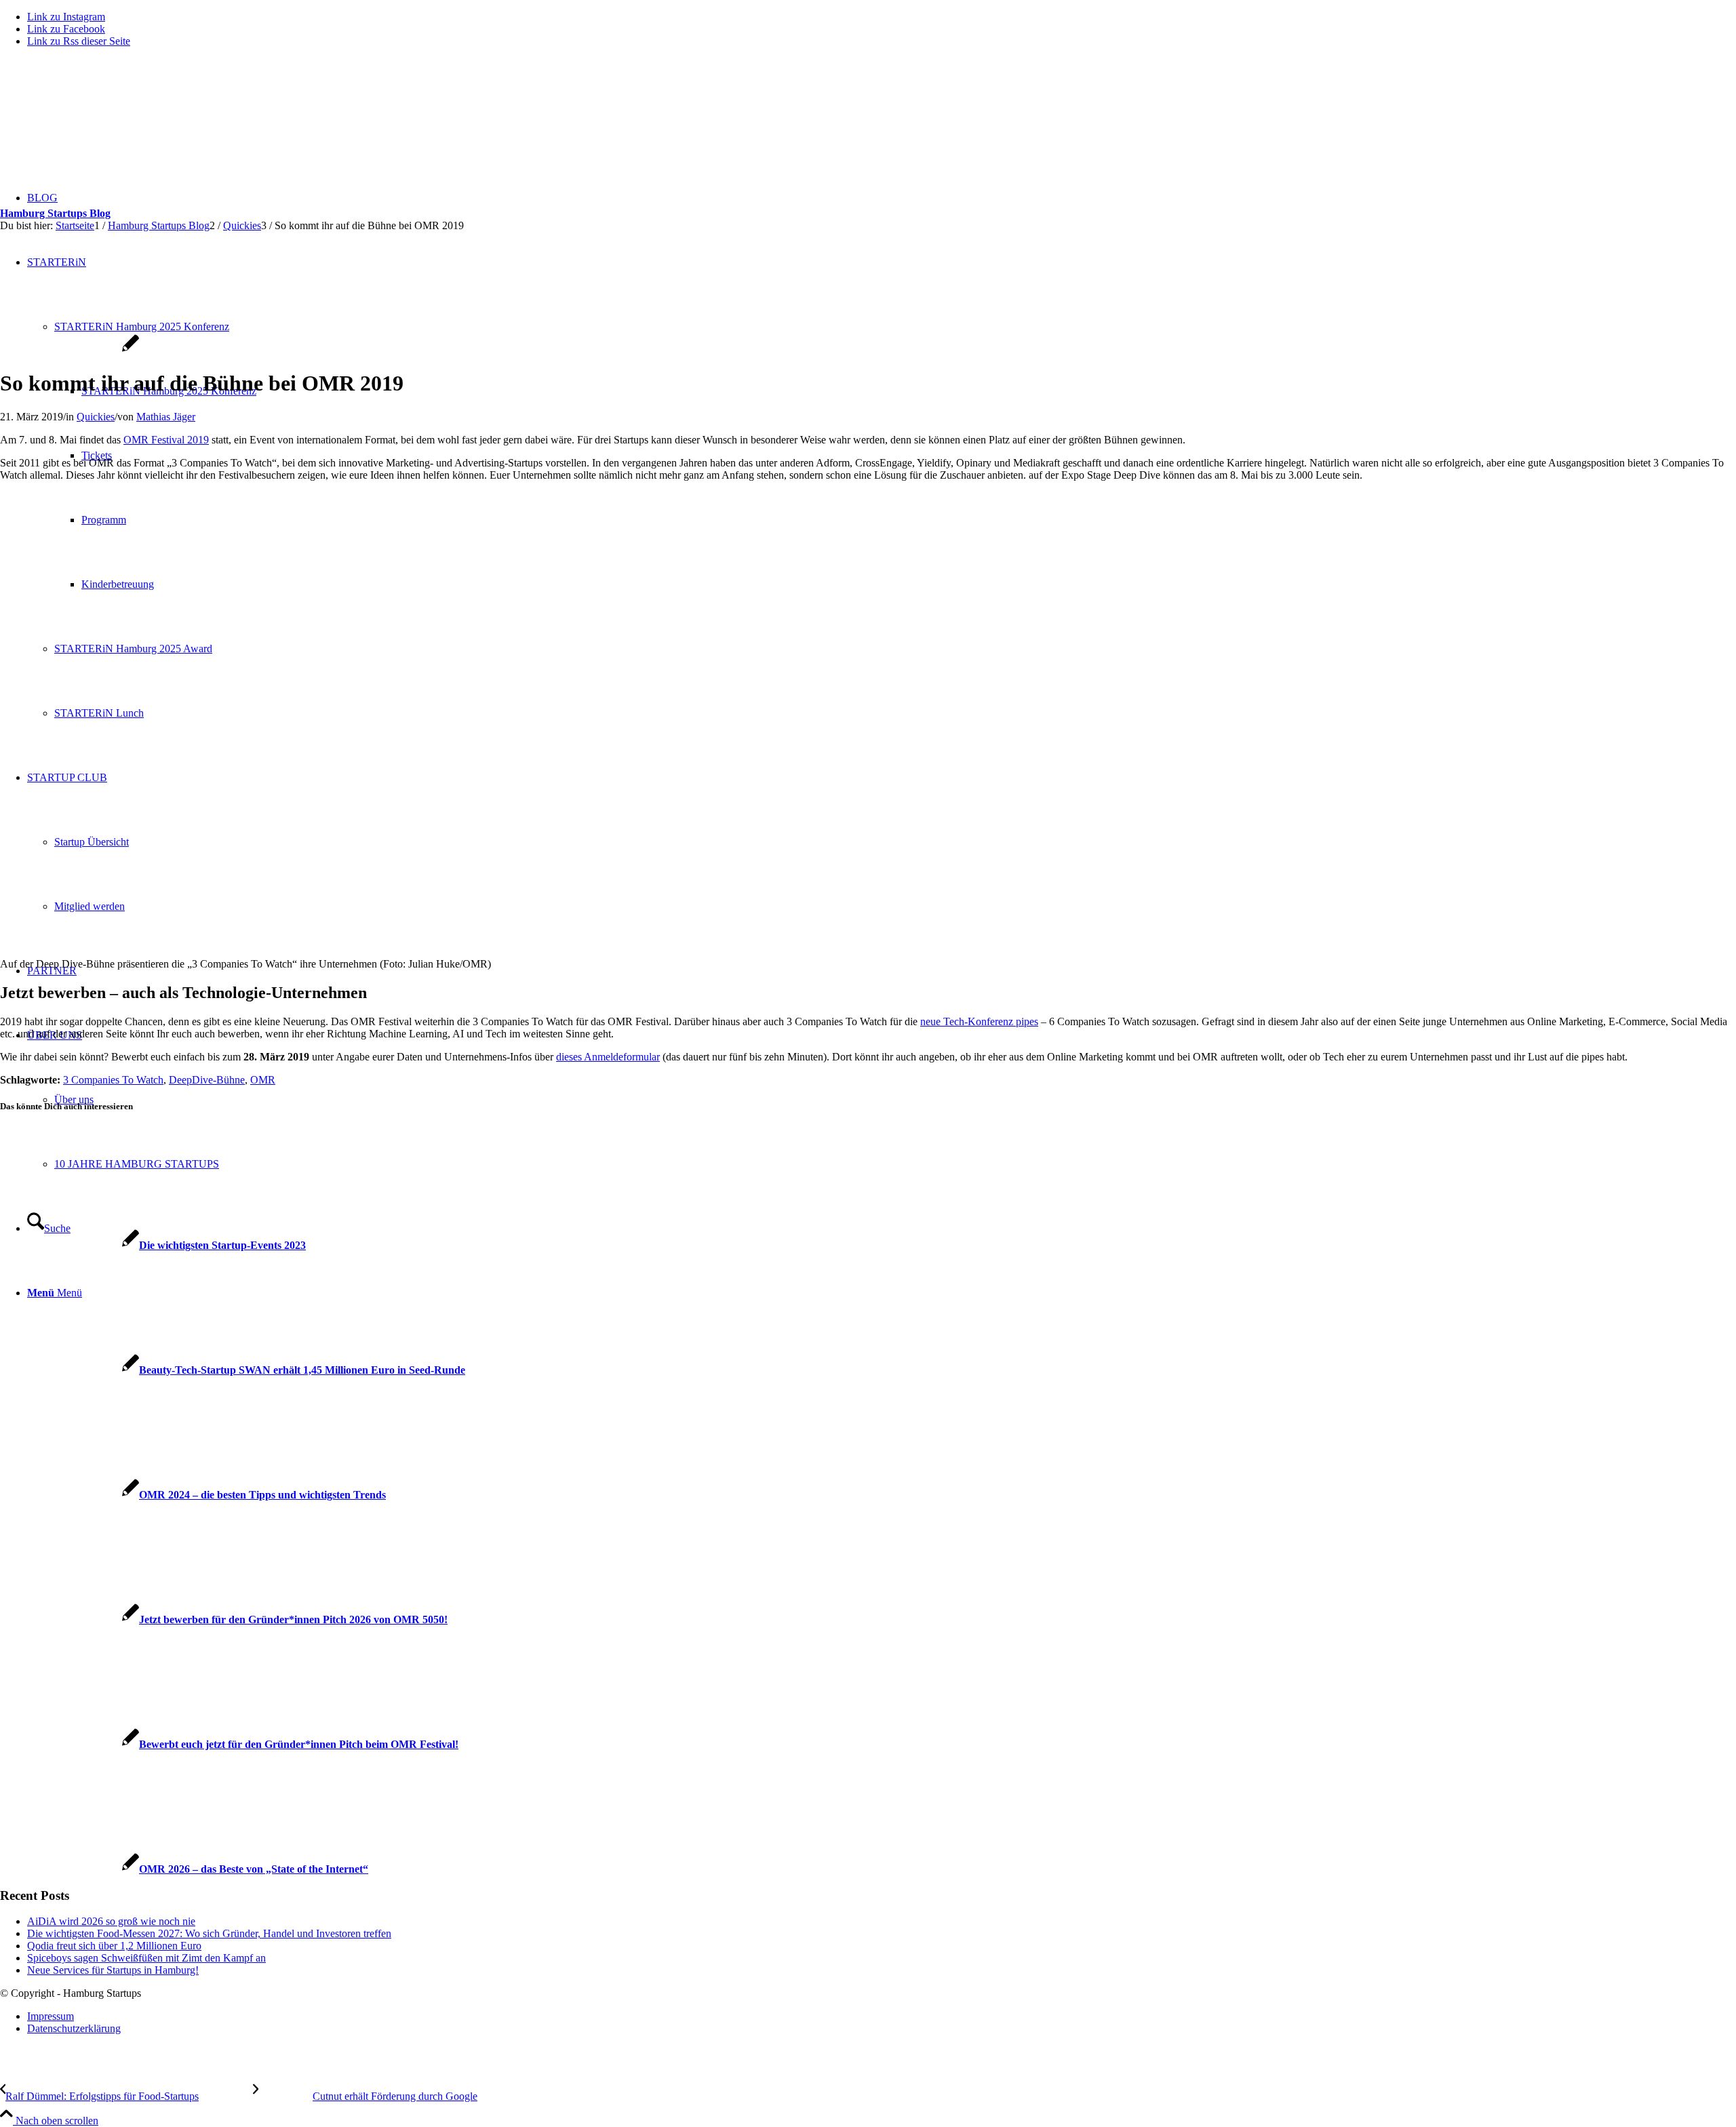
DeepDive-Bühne (207, 1080)
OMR (263, 1080)
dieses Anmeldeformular (608, 1057)
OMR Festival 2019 (166, 440)
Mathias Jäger (166, 417)
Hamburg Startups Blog (55, 213)
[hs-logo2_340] (102, 122)
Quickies (96, 417)
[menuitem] (882, 2016)
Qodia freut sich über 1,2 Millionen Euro (114, 1946)
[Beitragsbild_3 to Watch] (70, 350)
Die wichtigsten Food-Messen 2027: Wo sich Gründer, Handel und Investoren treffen (209, 1933)
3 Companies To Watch (113, 1080)
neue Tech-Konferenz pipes (979, 1021)
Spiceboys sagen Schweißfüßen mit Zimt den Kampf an (146, 1958)
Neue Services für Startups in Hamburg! (113, 1970)
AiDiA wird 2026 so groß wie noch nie (111, 1921)
